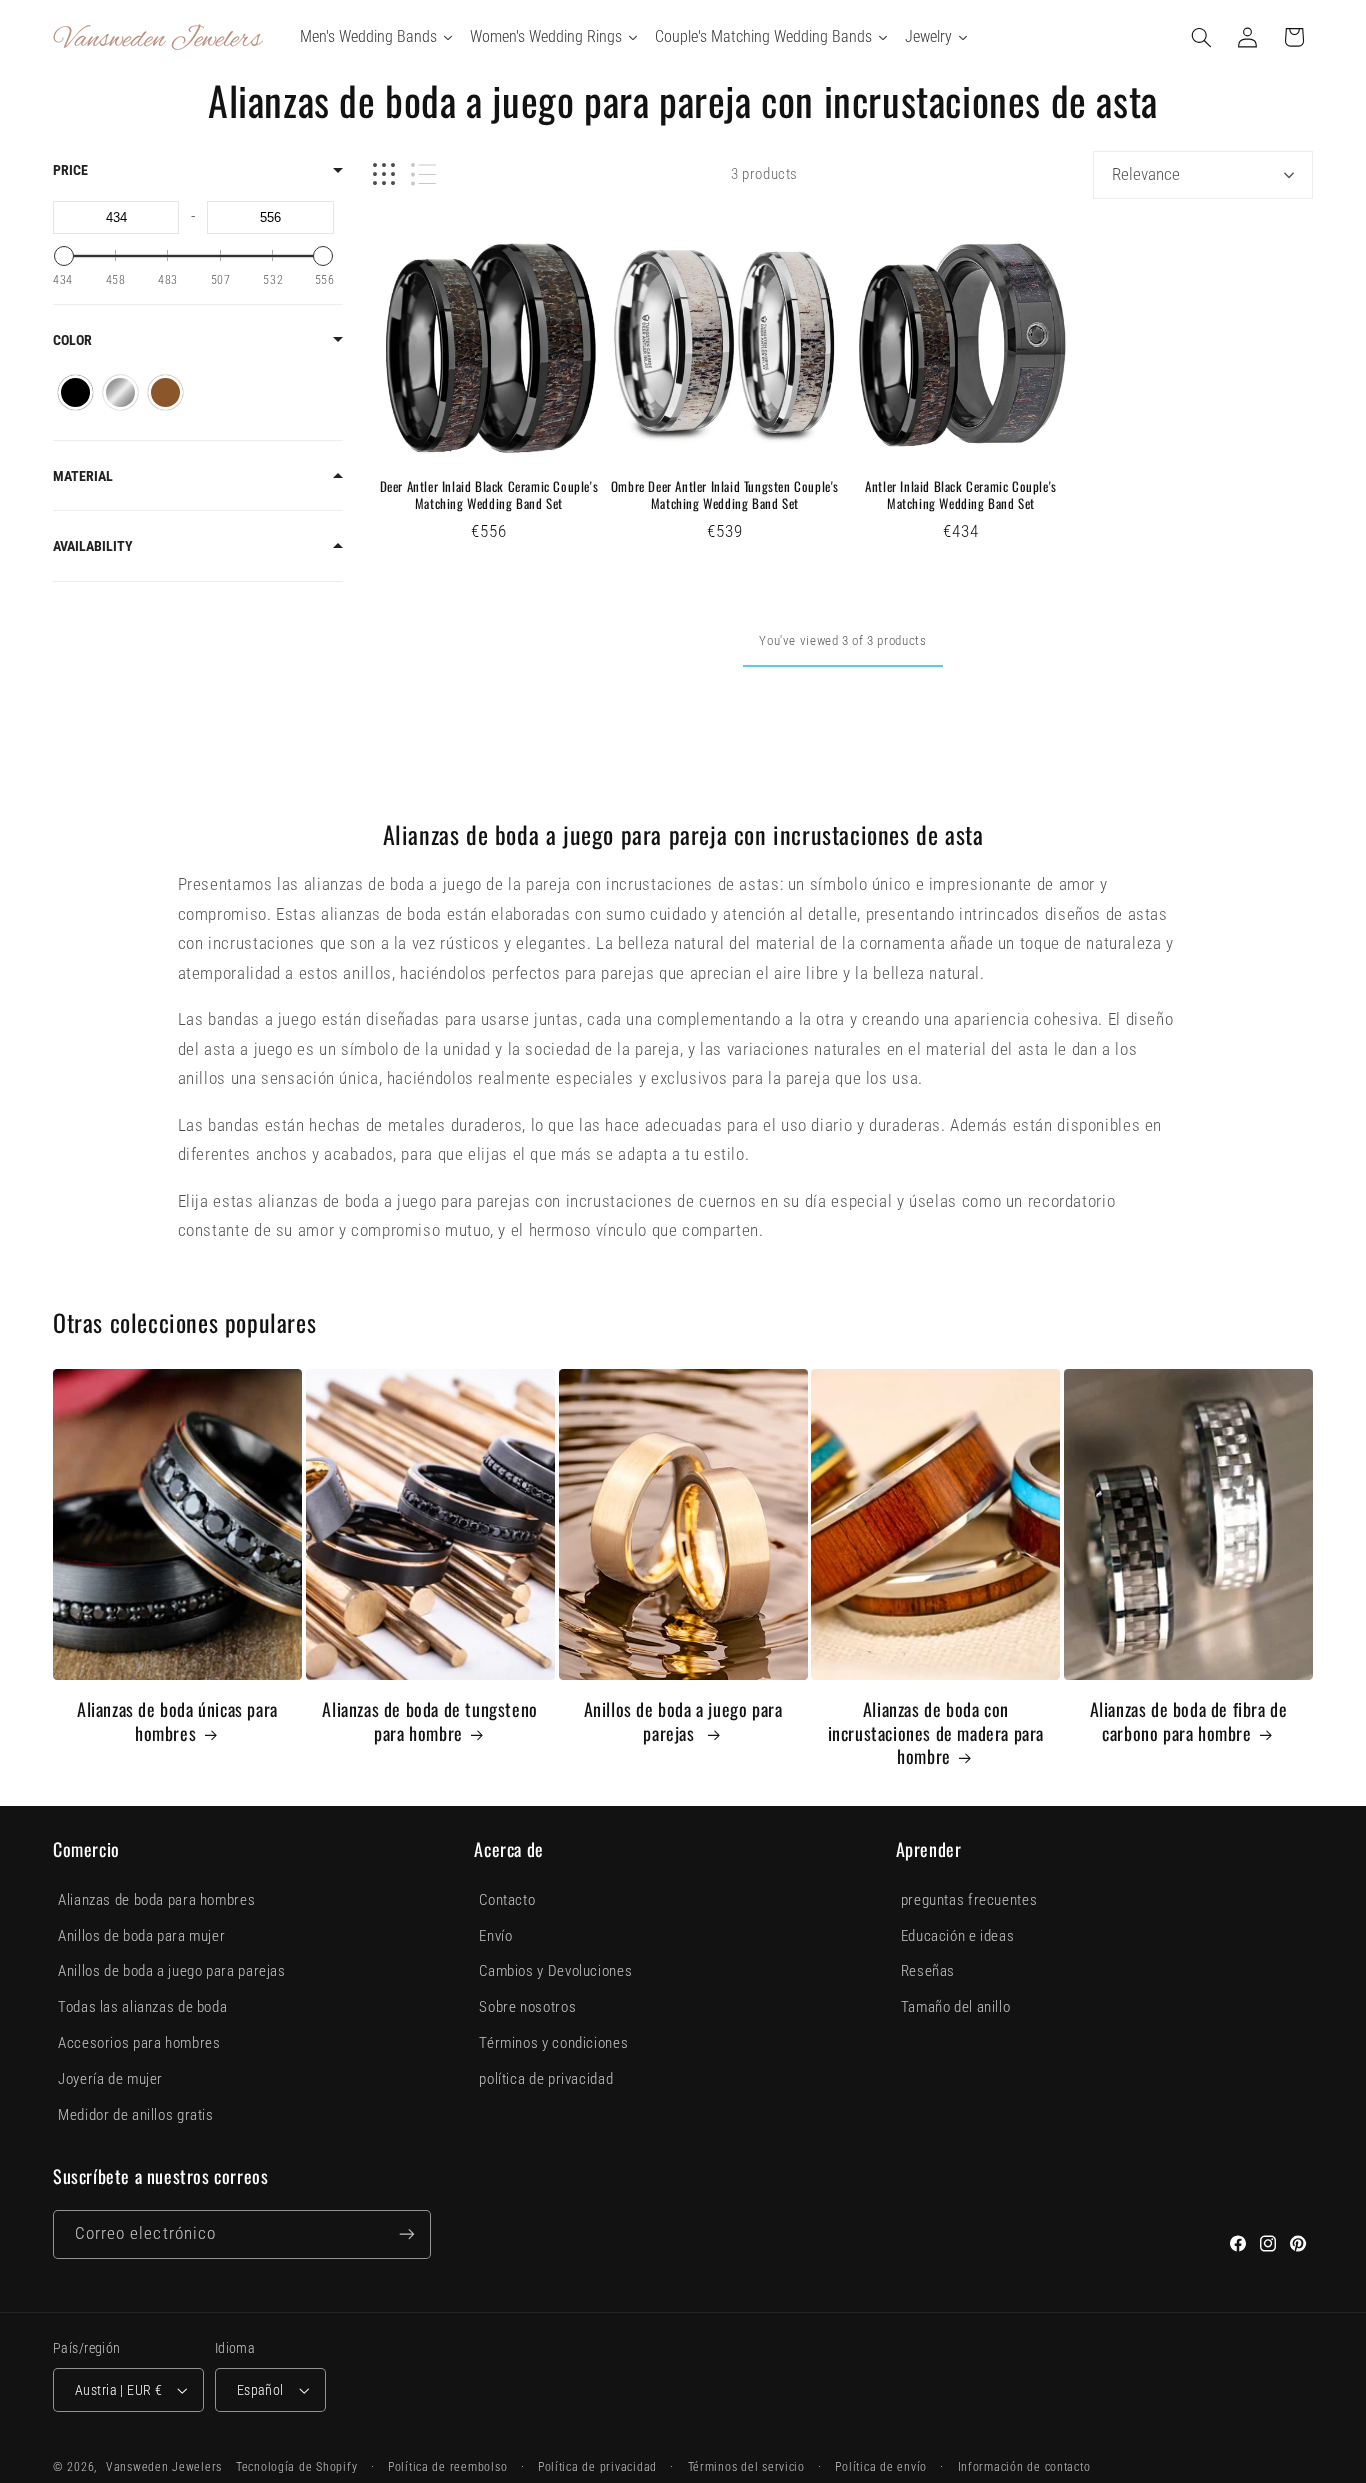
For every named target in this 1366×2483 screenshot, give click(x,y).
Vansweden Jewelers (164, 2467)
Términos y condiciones (553, 2043)
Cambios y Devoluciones (555, 1971)
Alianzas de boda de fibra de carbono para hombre (1189, 1721)
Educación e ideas (958, 1936)
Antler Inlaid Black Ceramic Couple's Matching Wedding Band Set (961, 495)
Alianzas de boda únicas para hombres (177, 1721)
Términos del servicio (746, 2467)
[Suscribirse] (407, 2234)
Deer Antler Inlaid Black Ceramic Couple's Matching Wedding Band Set (489, 495)
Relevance (1146, 174)
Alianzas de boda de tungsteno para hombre (429, 1721)
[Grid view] (384, 174)
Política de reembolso (447, 2467)
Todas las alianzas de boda (142, 2007)
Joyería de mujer (110, 2079)
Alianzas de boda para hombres (156, 1900)
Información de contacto (1024, 2467)
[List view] (423, 174)
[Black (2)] (75, 392)
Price (70, 170)
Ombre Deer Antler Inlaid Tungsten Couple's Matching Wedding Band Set (725, 495)
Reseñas (928, 1971)
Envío (495, 1936)
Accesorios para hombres (139, 2043)
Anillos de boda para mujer (141, 1936)
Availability (93, 546)
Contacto (507, 1900)
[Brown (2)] (165, 392)
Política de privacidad (597, 2467)
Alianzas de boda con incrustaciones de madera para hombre (936, 1733)
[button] (1202, 37)
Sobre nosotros (527, 2007)
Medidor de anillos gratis (136, 2115)
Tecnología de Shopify (296, 2467)
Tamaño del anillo (956, 2007)
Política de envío (881, 2467)
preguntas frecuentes (969, 1900)
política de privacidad (546, 2079)
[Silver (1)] (120, 392)
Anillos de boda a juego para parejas (683, 1721)
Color (72, 340)
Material (83, 476)
